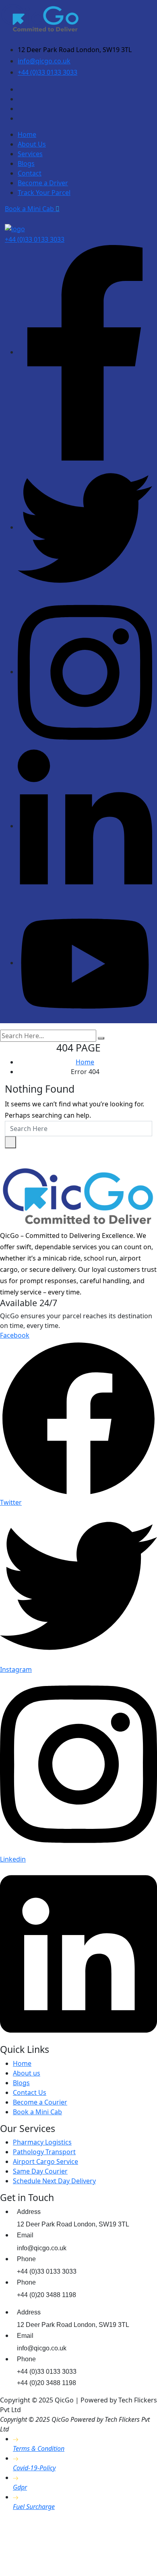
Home (27, 134)
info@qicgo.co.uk (44, 61)
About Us (32, 144)
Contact (30, 173)
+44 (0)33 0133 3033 (48, 72)
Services (30, 154)
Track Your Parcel (44, 193)
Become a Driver (43, 183)
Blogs (26, 163)
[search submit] (101, 1038)
